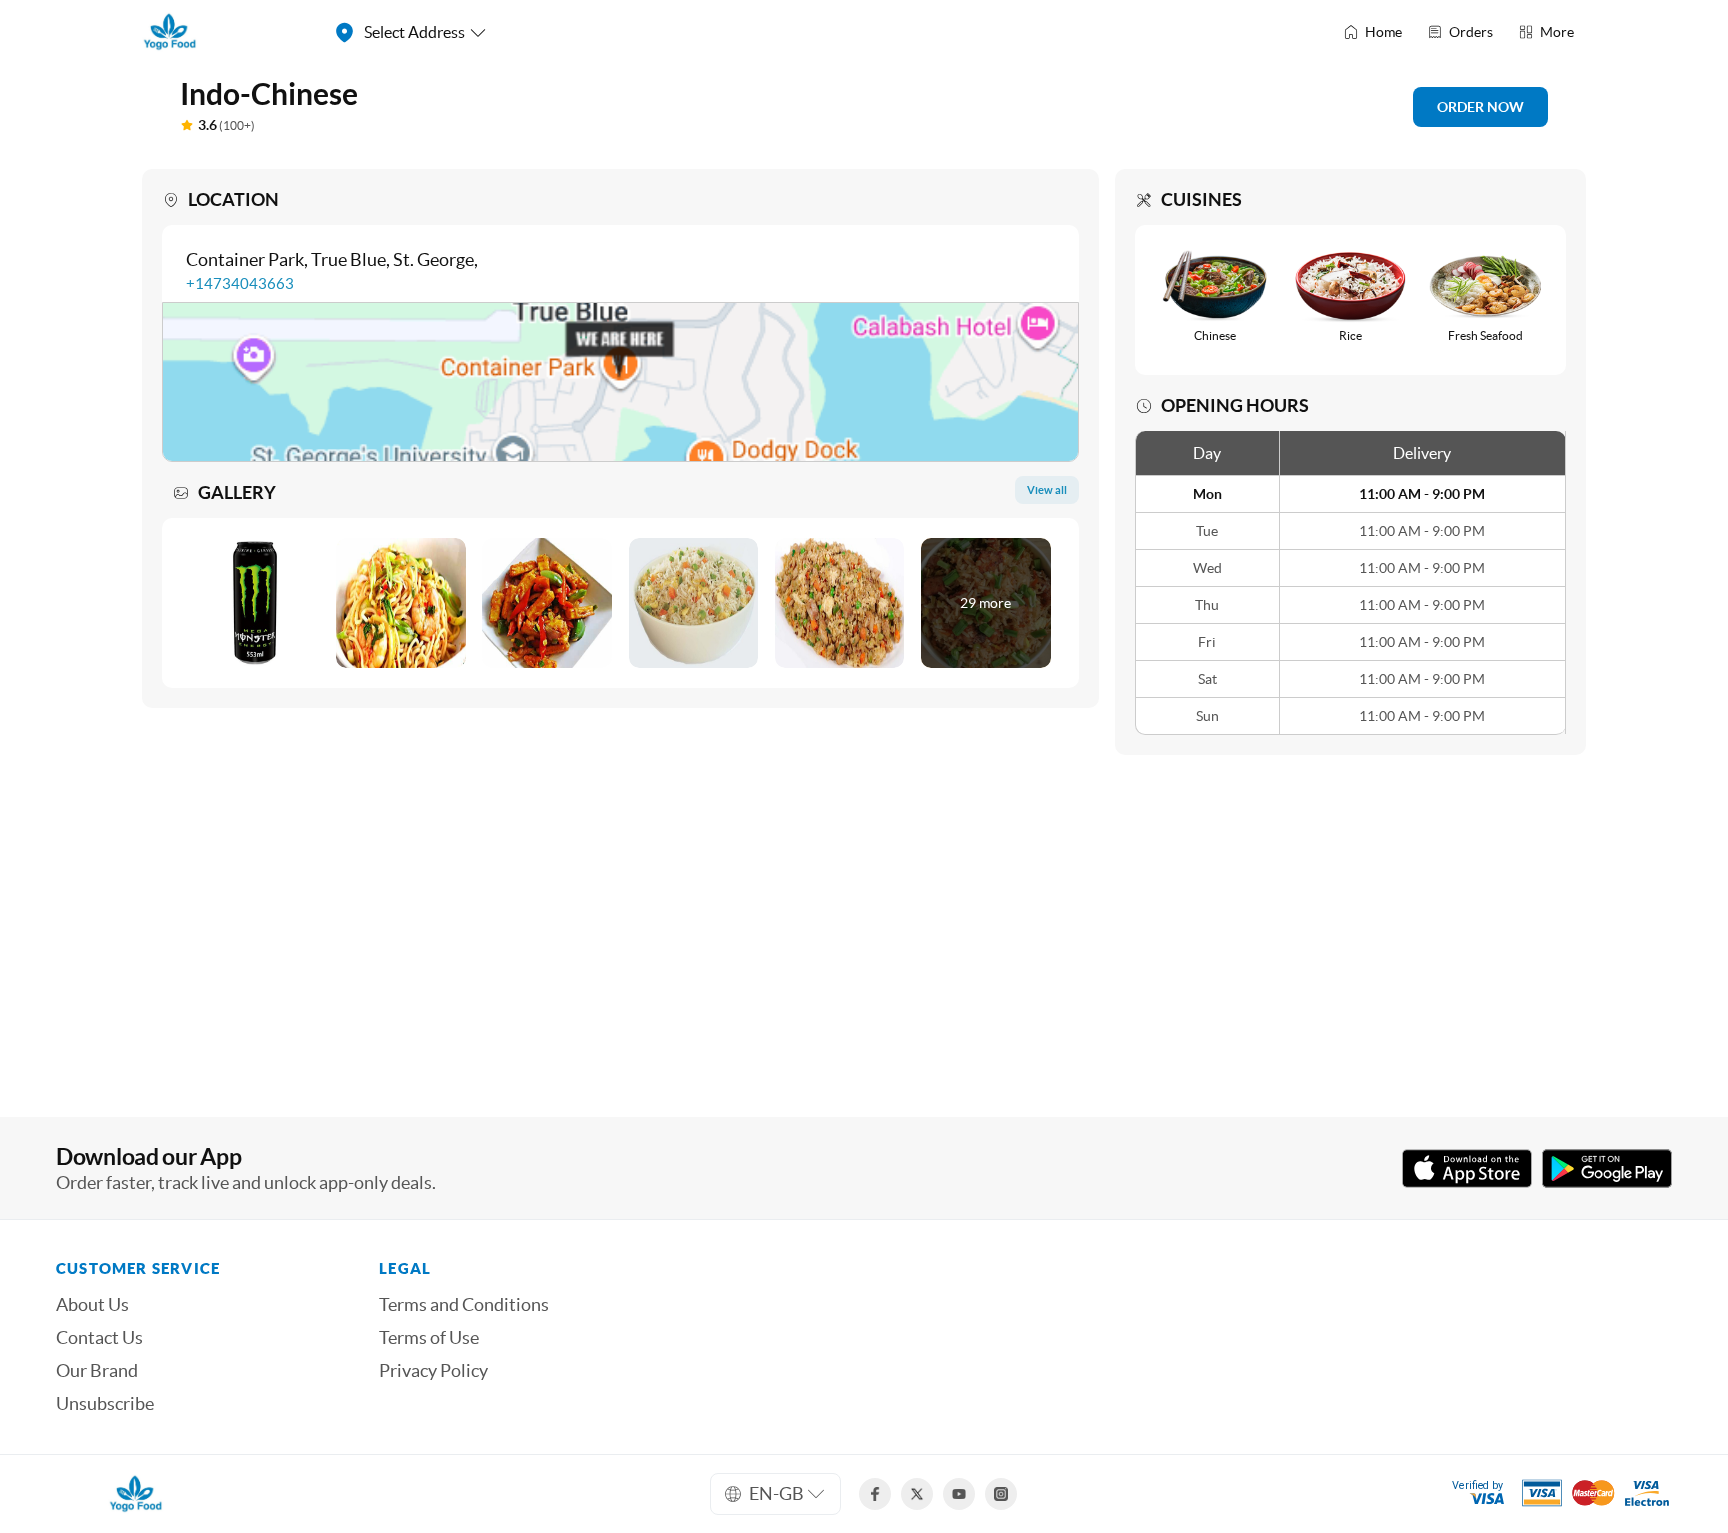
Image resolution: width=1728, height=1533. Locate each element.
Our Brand (97, 1371)
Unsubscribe (105, 1404)
